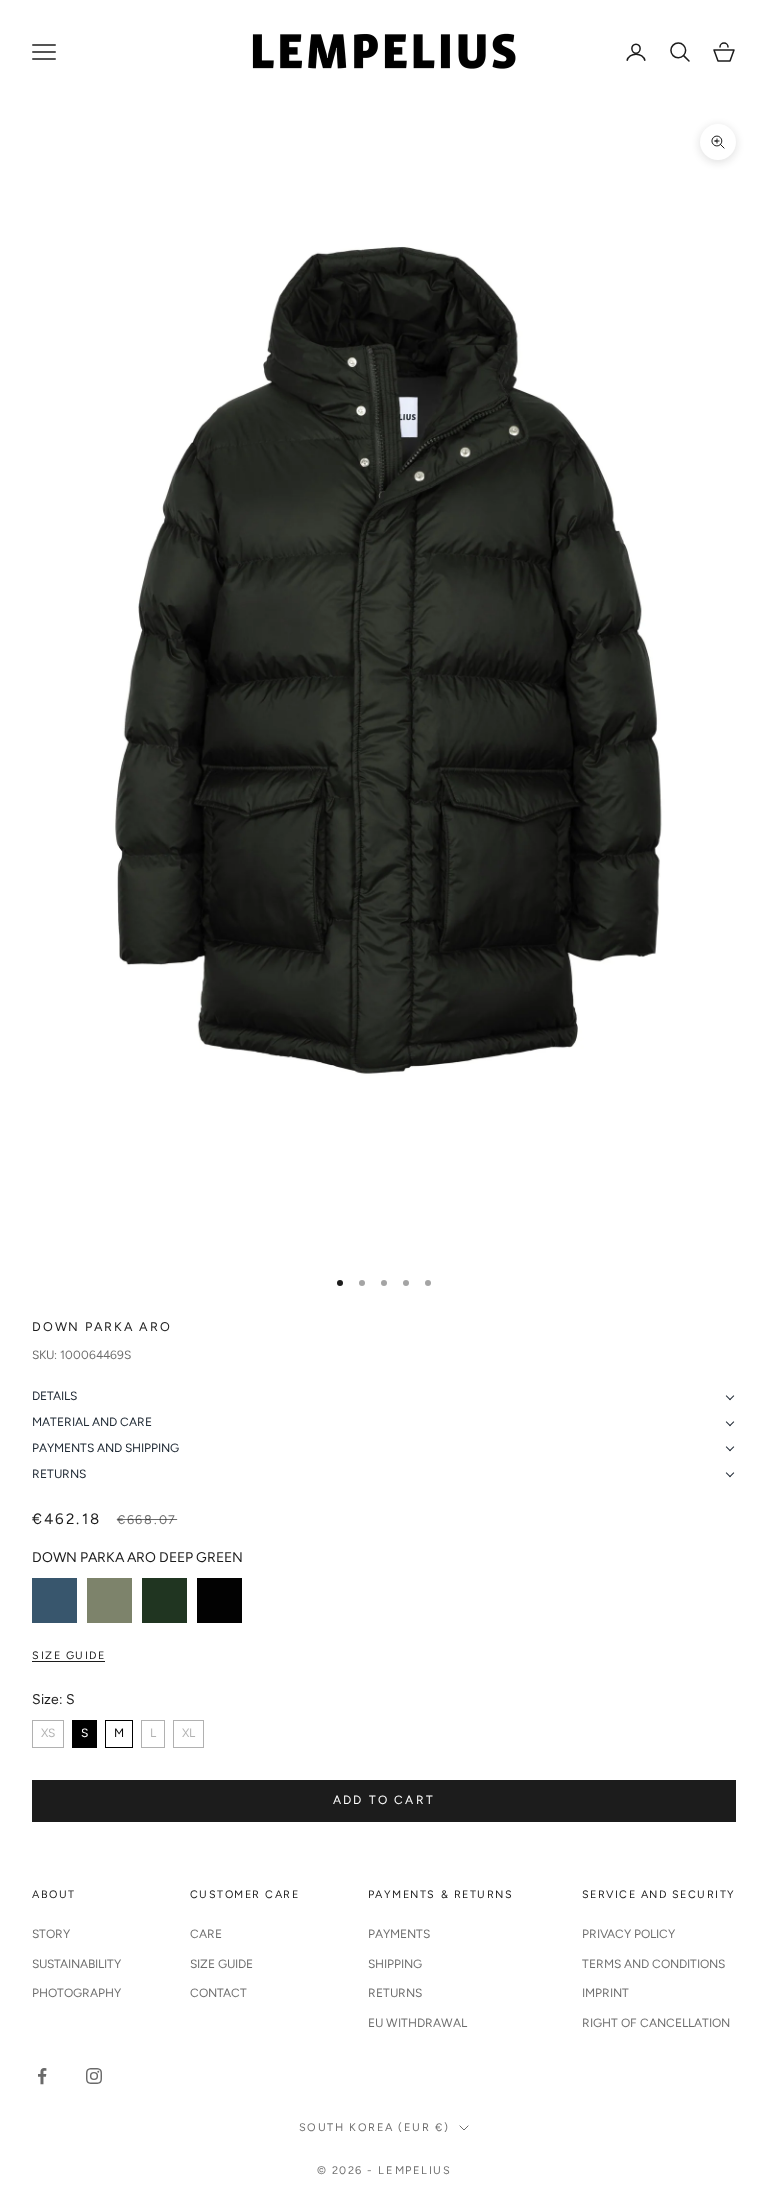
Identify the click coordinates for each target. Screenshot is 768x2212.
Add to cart (384, 1800)
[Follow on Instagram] (94, 2076)
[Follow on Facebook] (42, 2076)
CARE (206, 1934)
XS (48, 1733)
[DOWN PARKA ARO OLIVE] (109, 1600)
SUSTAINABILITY (76, 1964)
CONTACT (218, 1993)
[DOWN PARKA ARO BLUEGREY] (54, 1600)
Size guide (68, 1655)
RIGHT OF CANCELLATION (656, 2023)
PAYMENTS (399, 1934)
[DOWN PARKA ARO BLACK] (219, 1600)
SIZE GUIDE (221, 1964)
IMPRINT (605, 1993)
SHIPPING (395, 1964)
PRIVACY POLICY (628, 1934)
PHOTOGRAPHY (76, 1993)
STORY (51, 1934)
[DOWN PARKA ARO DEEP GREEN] (164, 1600)
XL (188, 1733)
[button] (384, 1397)
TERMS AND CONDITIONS (653, 1964)
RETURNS (395, 1993)
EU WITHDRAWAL (417, 2023)
